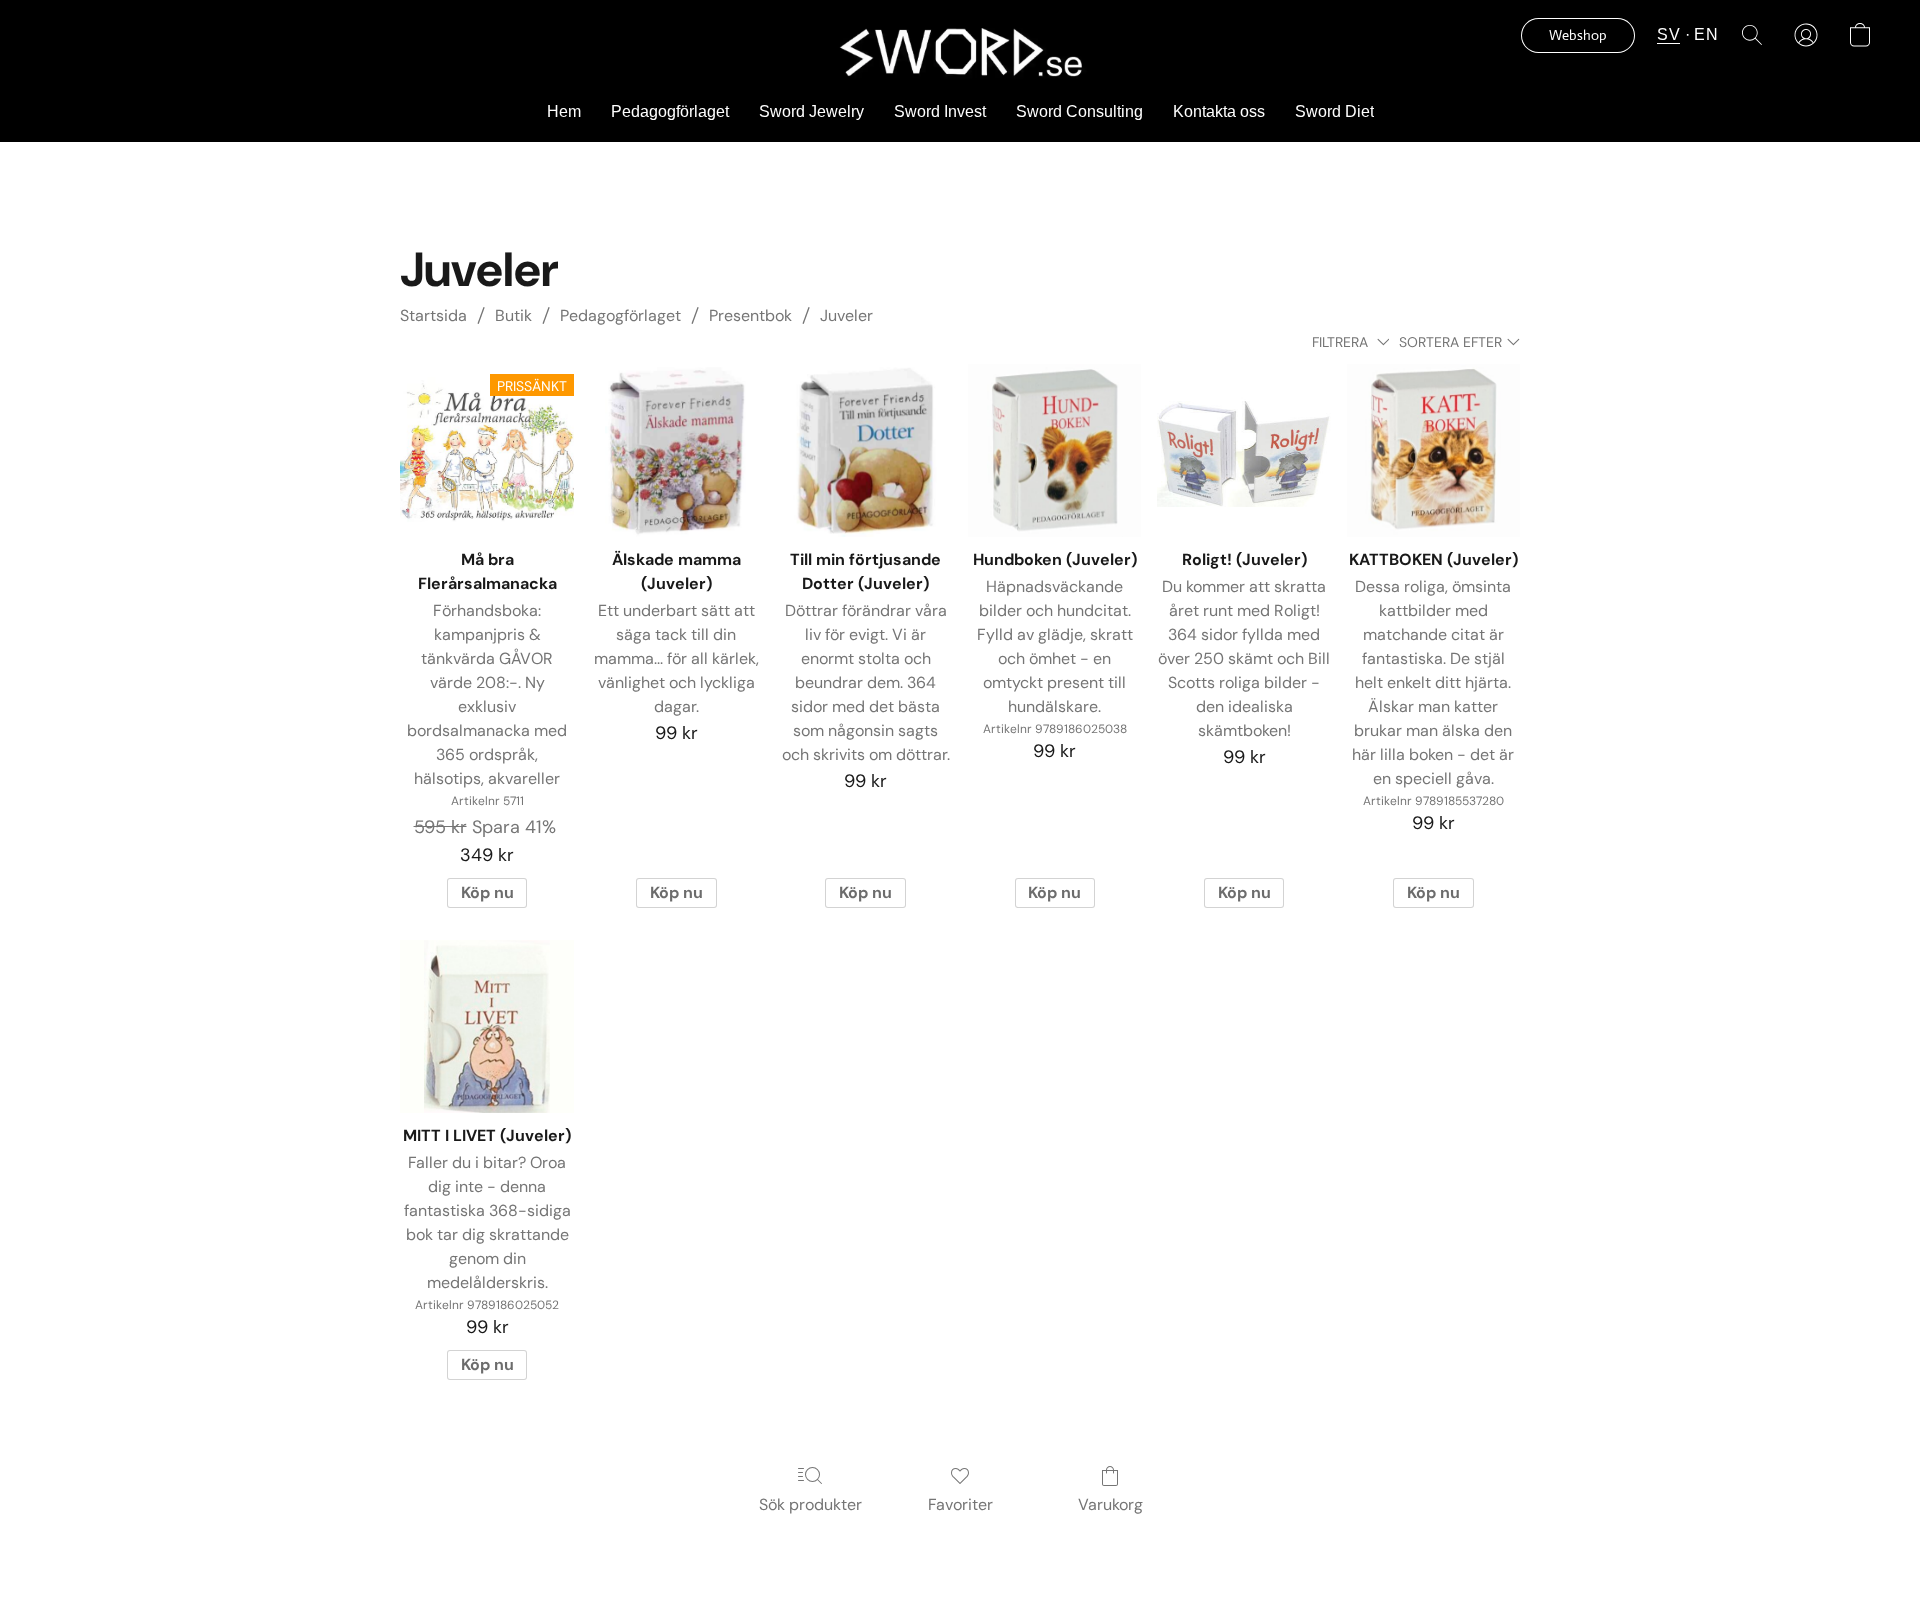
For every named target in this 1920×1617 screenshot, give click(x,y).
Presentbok (750, 315)
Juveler (846, 315)
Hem (564, 111)
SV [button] (1668, 34)
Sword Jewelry (811, 111)
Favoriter (960, 1504)
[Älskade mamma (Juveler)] (676, 450)
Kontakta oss (1219, 111)
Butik (513, 315)
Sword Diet (1334, 111)
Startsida (433, 315)
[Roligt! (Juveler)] (1243, 450)
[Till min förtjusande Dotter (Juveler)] (865, 450)
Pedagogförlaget (670, 111)
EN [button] (1706, 34)
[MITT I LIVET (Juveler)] (486, 1026)
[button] (959, 51)
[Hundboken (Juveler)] (1054, 450)
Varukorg (1110, 1504)
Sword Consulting (1079, 111)
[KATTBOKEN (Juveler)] (1433, 450)
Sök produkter (810, 1504)
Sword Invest (940, 111)
